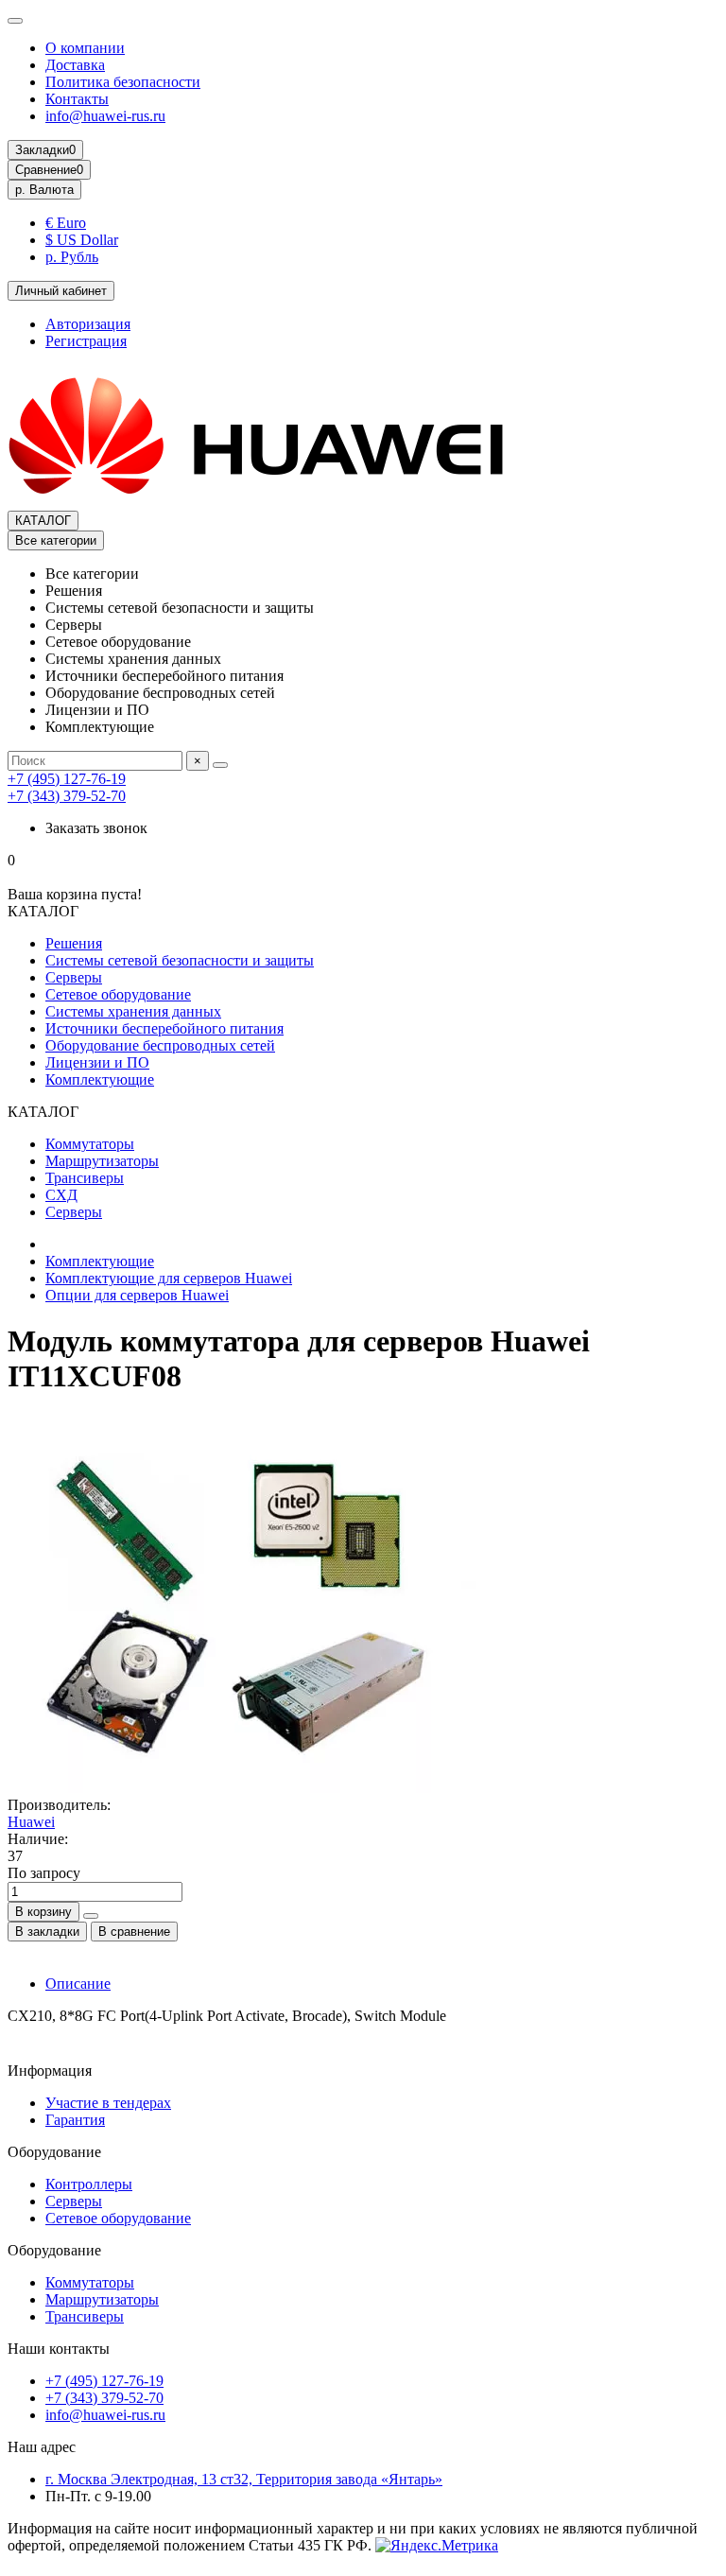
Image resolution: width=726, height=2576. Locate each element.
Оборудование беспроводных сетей (160, 1045)
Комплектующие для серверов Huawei (169, 1278)
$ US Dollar (82, 240)
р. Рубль (72, 257)
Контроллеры (89, 2184)
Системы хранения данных (133, 1011)
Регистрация (86, 341)
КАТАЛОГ (43, 521)
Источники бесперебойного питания (164, 1028)
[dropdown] (15, 21)
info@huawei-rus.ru (105, 116)
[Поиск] (220, 765)
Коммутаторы (90, 1144)
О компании (85, 48)
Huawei (31, 1822)
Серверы (74, 977)
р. (44, 190)
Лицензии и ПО (97, 1062)
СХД (61, 1195)
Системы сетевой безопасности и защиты (180, 960)
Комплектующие (100, 1079)
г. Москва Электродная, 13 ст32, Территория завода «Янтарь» (244, 2479)
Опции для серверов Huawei (137, 1295)
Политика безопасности (123, 82)
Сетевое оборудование (118, 994)
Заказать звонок (96, 828)
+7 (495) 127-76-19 (67, 779)
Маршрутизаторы (102, 1161)
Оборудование (54, 2152)
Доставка (75, 65)
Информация (50, 2071)
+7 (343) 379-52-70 (67, 796)
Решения (74, 943)
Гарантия (75, 2120)
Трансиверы (85, 1178)
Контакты (77, 99)
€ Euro (66, 223)
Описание (78, 1984)
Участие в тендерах (108, 2103)
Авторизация (88, 324)
